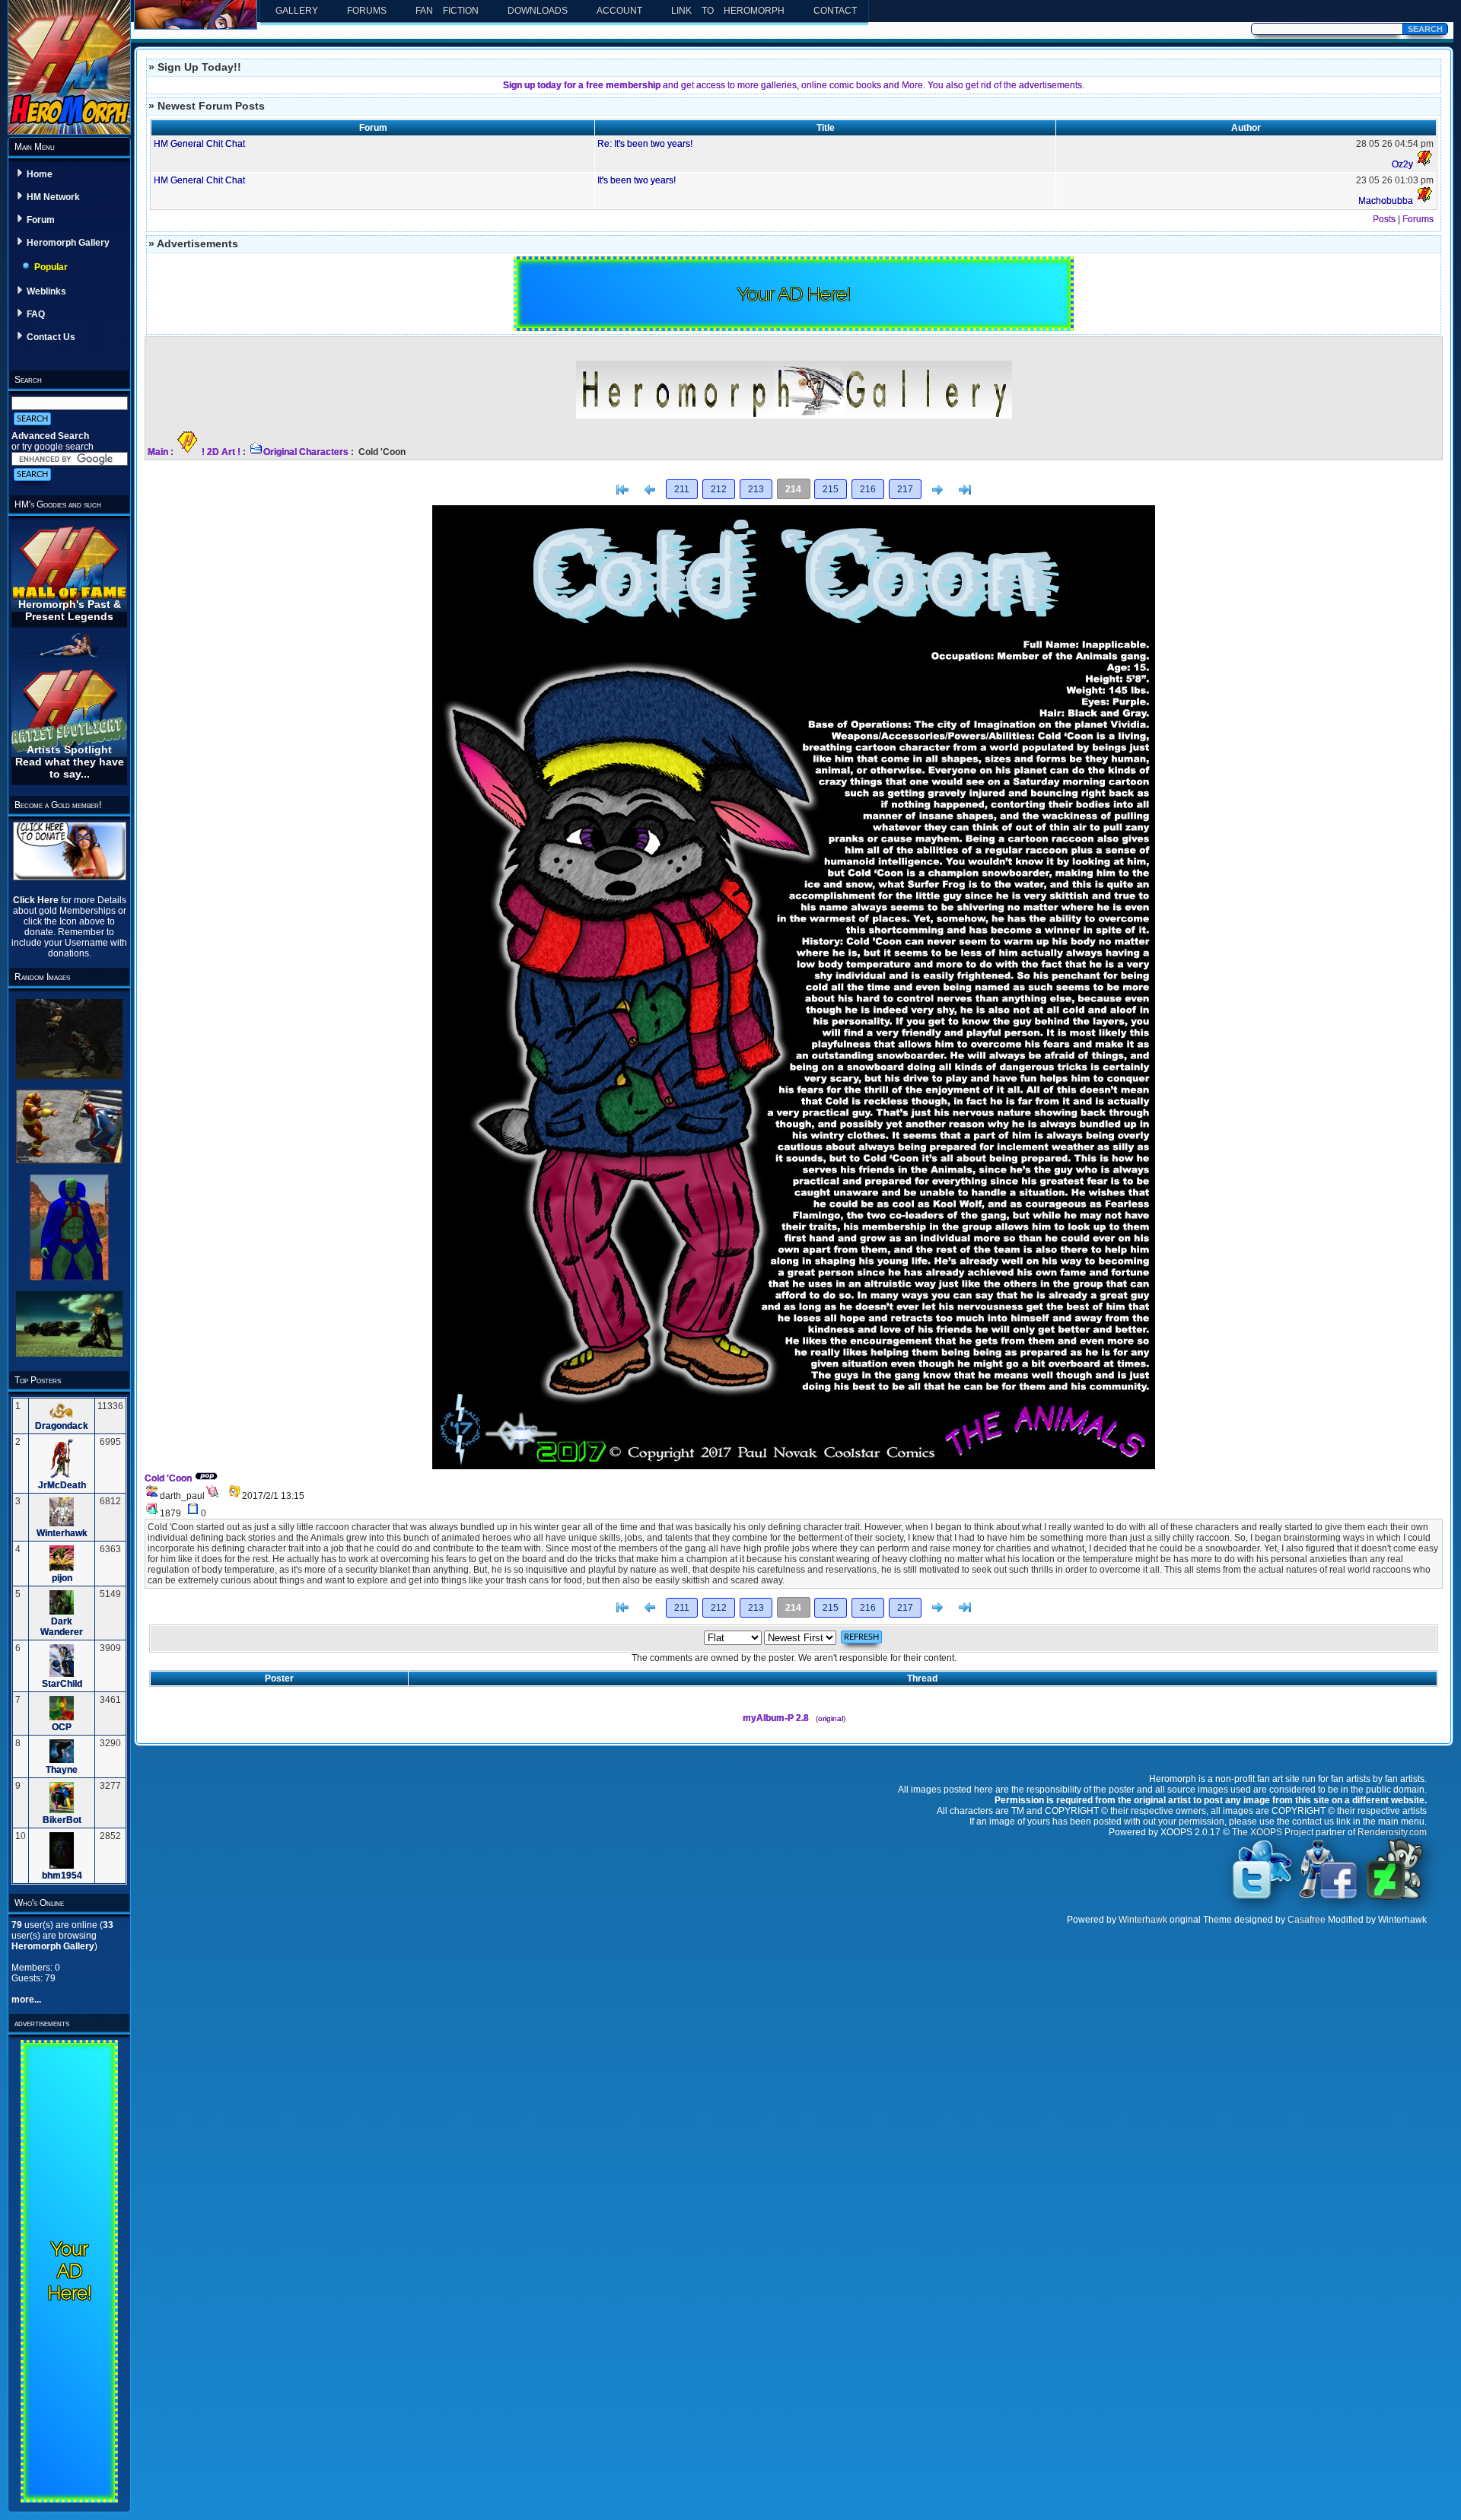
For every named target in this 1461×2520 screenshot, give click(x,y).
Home (40, 174)
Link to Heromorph (728, 11)
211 (682, 489)
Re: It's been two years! (645, 144)
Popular (51, 267)
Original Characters (306, 452)
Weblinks (46, 291)
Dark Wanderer (62, 1627)
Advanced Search (50, 436)
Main (158, 452)
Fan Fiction (447, 11)
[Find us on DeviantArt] (1395, 1898)
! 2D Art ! (221, 452)
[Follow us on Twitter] (1262, 1898)
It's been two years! (637, 180)
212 (719, 489)
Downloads (538, 11)
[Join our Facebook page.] (1329, 1898)
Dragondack (62, 1426)
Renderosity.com (1392, 1832)
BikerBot (62, 1820)
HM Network (53, 197)
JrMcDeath (62, 1485)
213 (756, 489)
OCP (62, 1727)
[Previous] (650, 490)
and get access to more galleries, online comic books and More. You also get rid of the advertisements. (794, 85)
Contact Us (51, 337)
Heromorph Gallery (68, 243)
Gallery (297, 11)
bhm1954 (62, 1876)
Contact (835, 11)
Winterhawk (62, 1533)
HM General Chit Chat (199, 144)
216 (868, 489)
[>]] (965, 490)
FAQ (36, 314)
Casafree (1307, 1920)
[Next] (937, 490)
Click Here (37, 900)
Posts (1384, 219)
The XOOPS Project (1273, 1832)
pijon (62, 1578)
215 (831, 489)
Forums (367, 11)
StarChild (62, 1684)
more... (26, 2000)
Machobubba (1386, 201)
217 (905, 489)
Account (619, 11)
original (831, 1718)
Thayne (62, 1770)
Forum (41, 220)
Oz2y (1402, 164)
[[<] (622, 490)
